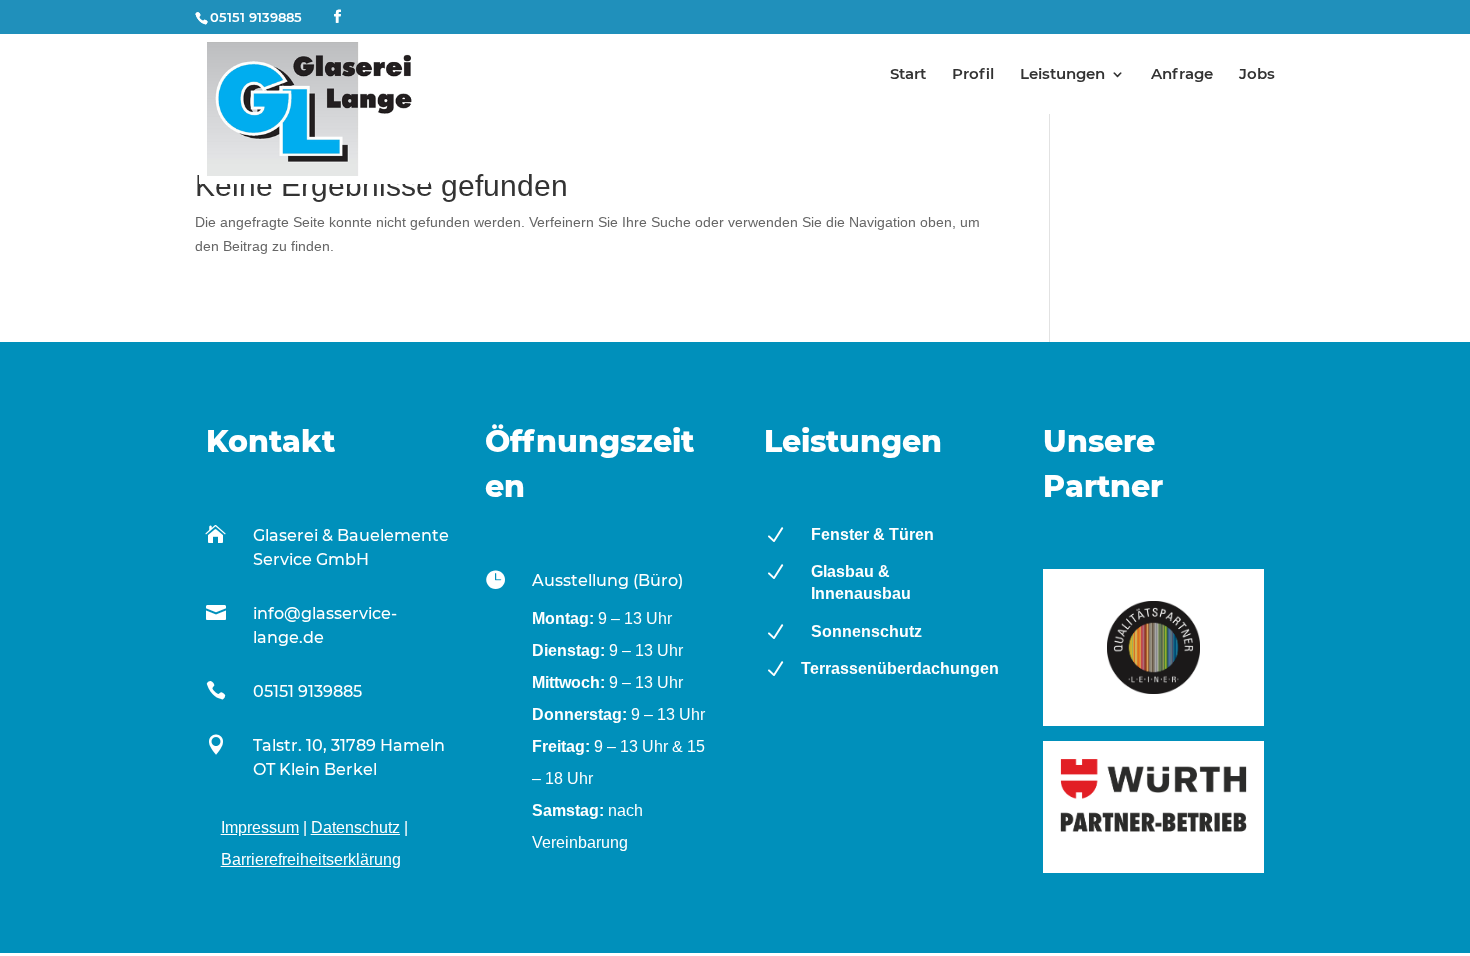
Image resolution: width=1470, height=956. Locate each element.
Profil (973, 75)
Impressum (260, 827)
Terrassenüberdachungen (900, 668)
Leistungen (1062, 75)
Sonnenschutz (866, 631)
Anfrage (1182, 75)
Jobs (1257, 75)
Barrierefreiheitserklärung (311, 859)
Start (908, 75)
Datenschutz (355, 827)
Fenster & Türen (872, 534)
